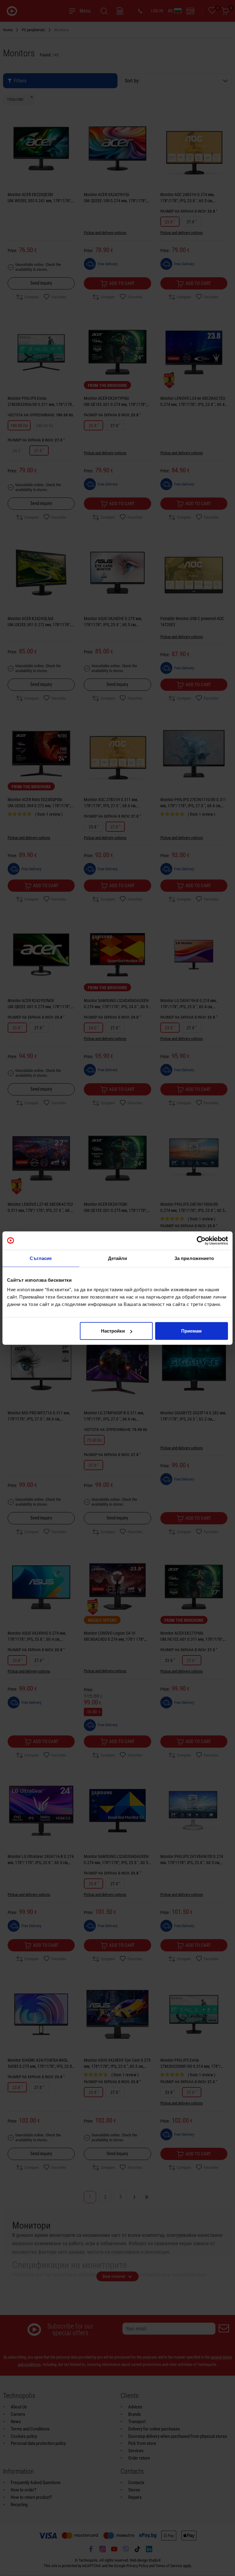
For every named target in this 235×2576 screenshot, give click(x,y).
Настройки (113, 1331)
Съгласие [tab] (41, 1258)
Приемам (191, 1331)
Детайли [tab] (118, 1258)
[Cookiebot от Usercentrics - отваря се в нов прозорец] (201, 1240)
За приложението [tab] (194, 1258)
